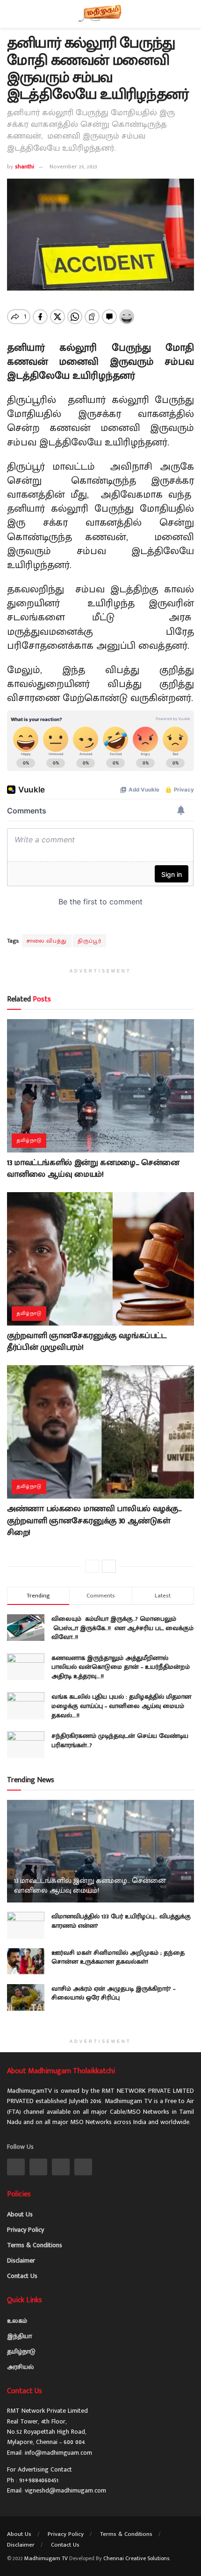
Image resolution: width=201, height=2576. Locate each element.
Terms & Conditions (35, 2245)
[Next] (109, 1566)
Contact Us (22, 2276)
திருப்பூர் (90, 941)
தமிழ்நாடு (29, 1140)
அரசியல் (20, 2367)
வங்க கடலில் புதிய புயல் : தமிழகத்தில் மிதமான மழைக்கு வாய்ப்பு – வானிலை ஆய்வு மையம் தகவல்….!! (121, 1706)
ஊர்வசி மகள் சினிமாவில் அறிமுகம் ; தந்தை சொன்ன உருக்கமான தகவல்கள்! (118, 1957)
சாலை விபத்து (47, 941)
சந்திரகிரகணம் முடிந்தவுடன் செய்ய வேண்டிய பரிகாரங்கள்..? (120, 1740)
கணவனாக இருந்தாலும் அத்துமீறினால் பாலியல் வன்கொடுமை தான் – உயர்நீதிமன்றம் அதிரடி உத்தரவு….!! (121, 1667)
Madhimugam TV (46, 2558)
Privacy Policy (25, 2230)
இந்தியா (19, 2336)
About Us (20, 2214)
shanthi (25, 167)
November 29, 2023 (73, 167)
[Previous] (92, 1566)
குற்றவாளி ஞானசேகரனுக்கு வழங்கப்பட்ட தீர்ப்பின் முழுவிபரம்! (87, 1342)
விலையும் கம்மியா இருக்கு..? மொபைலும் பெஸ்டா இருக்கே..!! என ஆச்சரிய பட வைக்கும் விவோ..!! (122, 1628)
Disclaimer (21, 2260)
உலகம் (17, 2321)
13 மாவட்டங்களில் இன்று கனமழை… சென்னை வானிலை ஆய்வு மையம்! (93, 1169)
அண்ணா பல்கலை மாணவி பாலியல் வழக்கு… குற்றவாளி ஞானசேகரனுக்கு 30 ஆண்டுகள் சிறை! (94, 1521)
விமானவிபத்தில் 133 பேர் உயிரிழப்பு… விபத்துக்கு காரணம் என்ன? (121, 1921)
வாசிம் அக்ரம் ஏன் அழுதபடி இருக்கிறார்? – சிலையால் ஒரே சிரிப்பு (113, 1993)
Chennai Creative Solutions (136, 2558)
